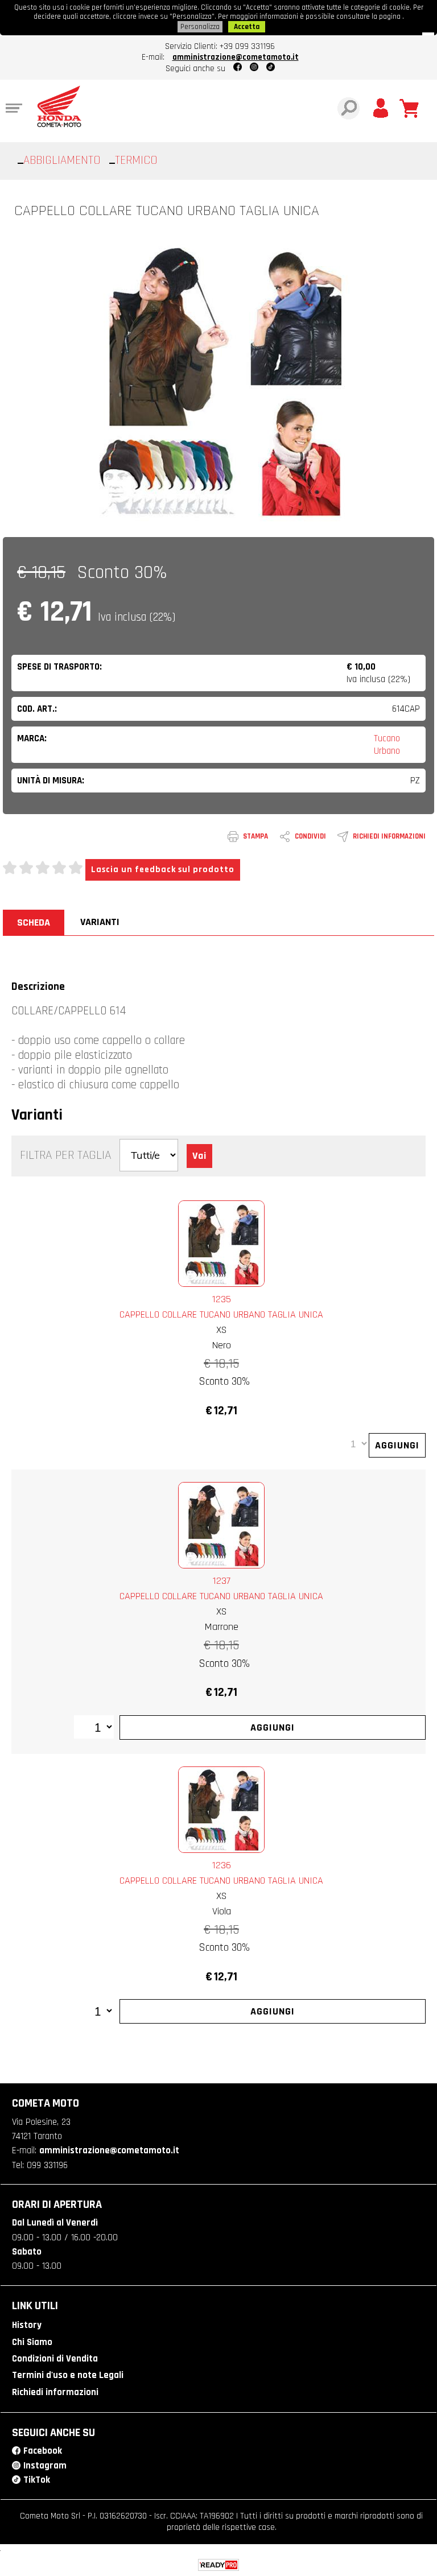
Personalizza (200, 27)
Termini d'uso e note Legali (68, 2375)
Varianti (100, 922)
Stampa (255, 836)
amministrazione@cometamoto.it (236, 57)
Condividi (310, 836)
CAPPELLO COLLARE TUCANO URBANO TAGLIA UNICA (221, 1314)
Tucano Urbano (387, 745)
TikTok (37, 2480)
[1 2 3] (94, 1728)
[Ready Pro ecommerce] (218, 2565)
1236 (222, 1865)
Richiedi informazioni (389, 836)
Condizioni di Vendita (55, 2359)
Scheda (34, 922)
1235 (222, 1299)
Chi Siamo (32, 2342)
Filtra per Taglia (65, 1155)
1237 (222, 1581)
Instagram (45, 2466)
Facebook (43, 2451)
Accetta (247, 27)
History (27, 2325)
